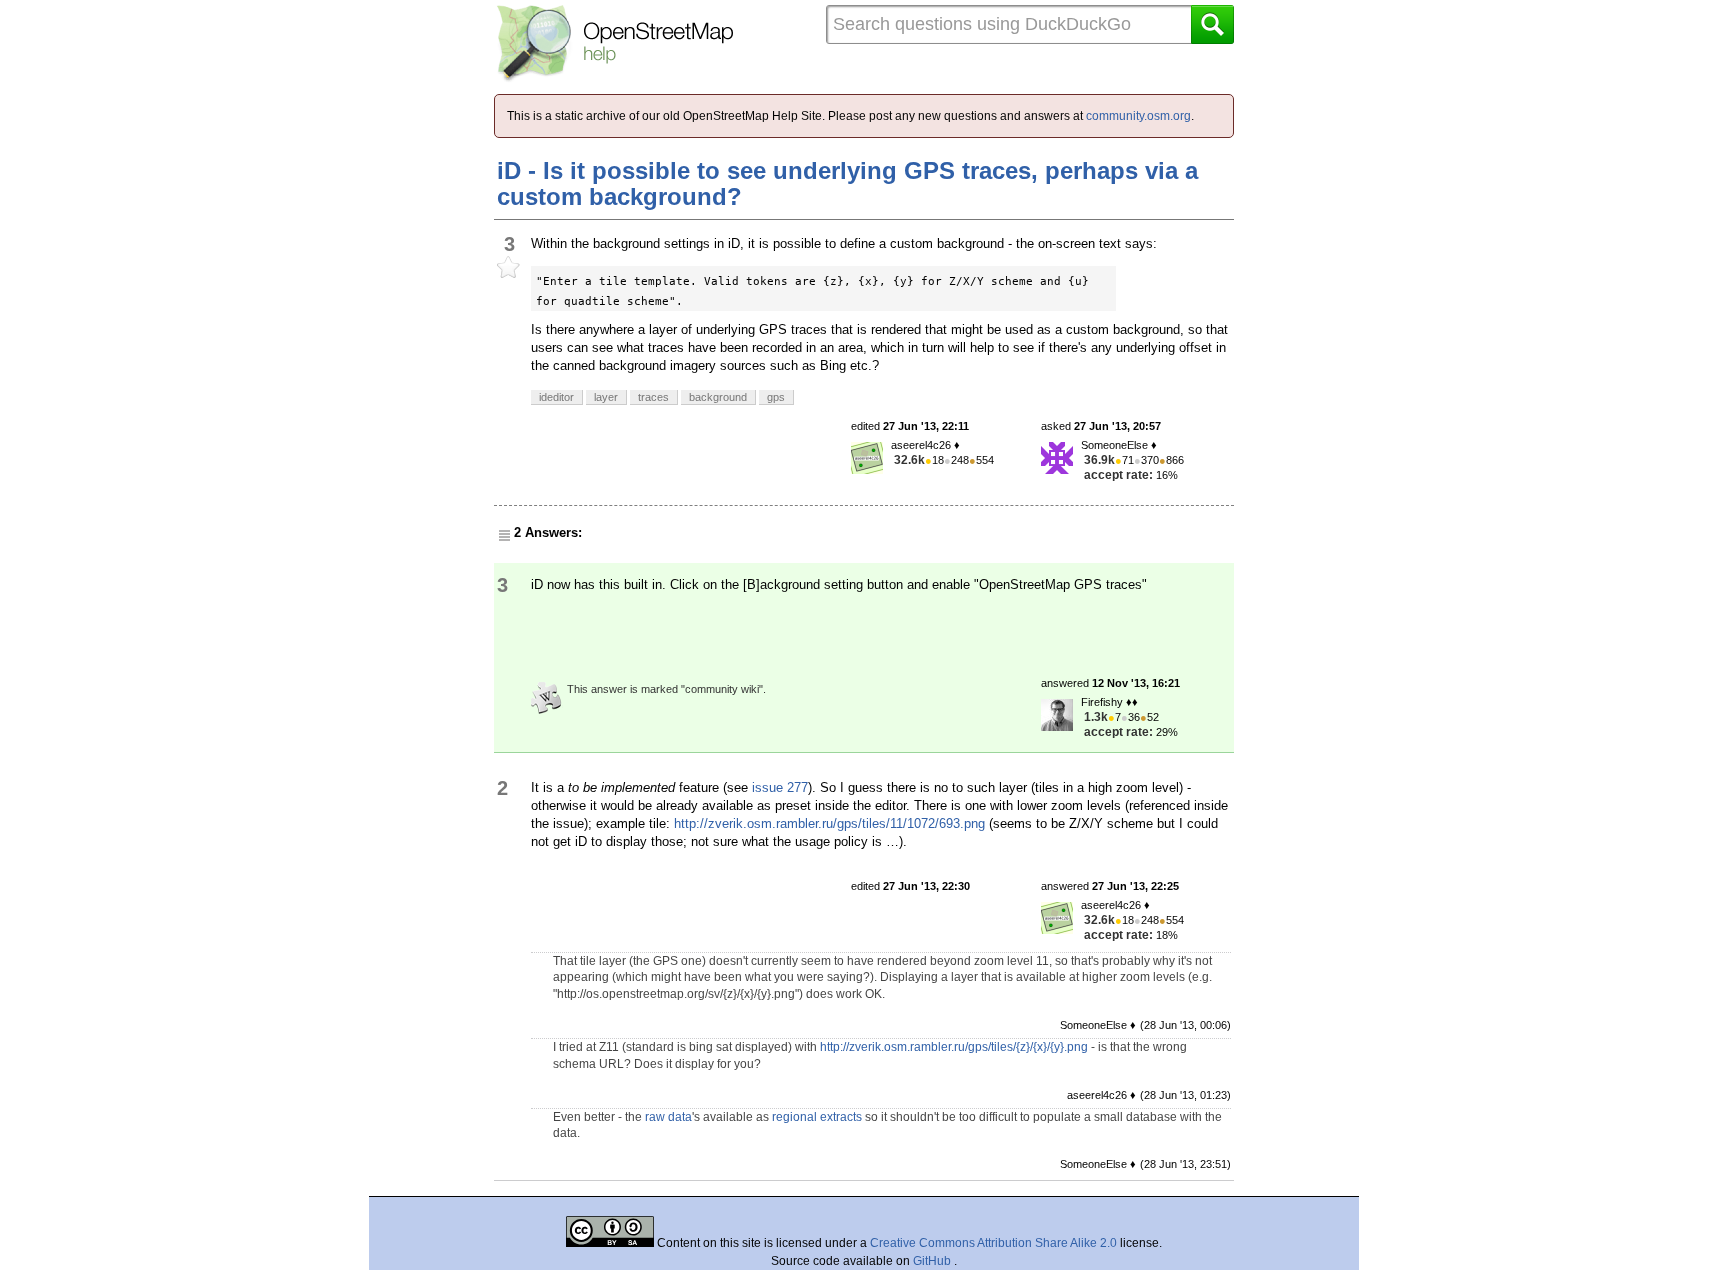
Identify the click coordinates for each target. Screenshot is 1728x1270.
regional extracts (817, 1117)
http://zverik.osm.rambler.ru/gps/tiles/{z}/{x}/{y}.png (954, 1047)
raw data (668, 1117)
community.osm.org (1138, 116)
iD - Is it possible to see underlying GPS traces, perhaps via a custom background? (847, 183)
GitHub (933, 1261)
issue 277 (780, 787)
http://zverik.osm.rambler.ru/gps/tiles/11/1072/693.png (829, 823)
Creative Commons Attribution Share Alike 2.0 (993, 1243)
